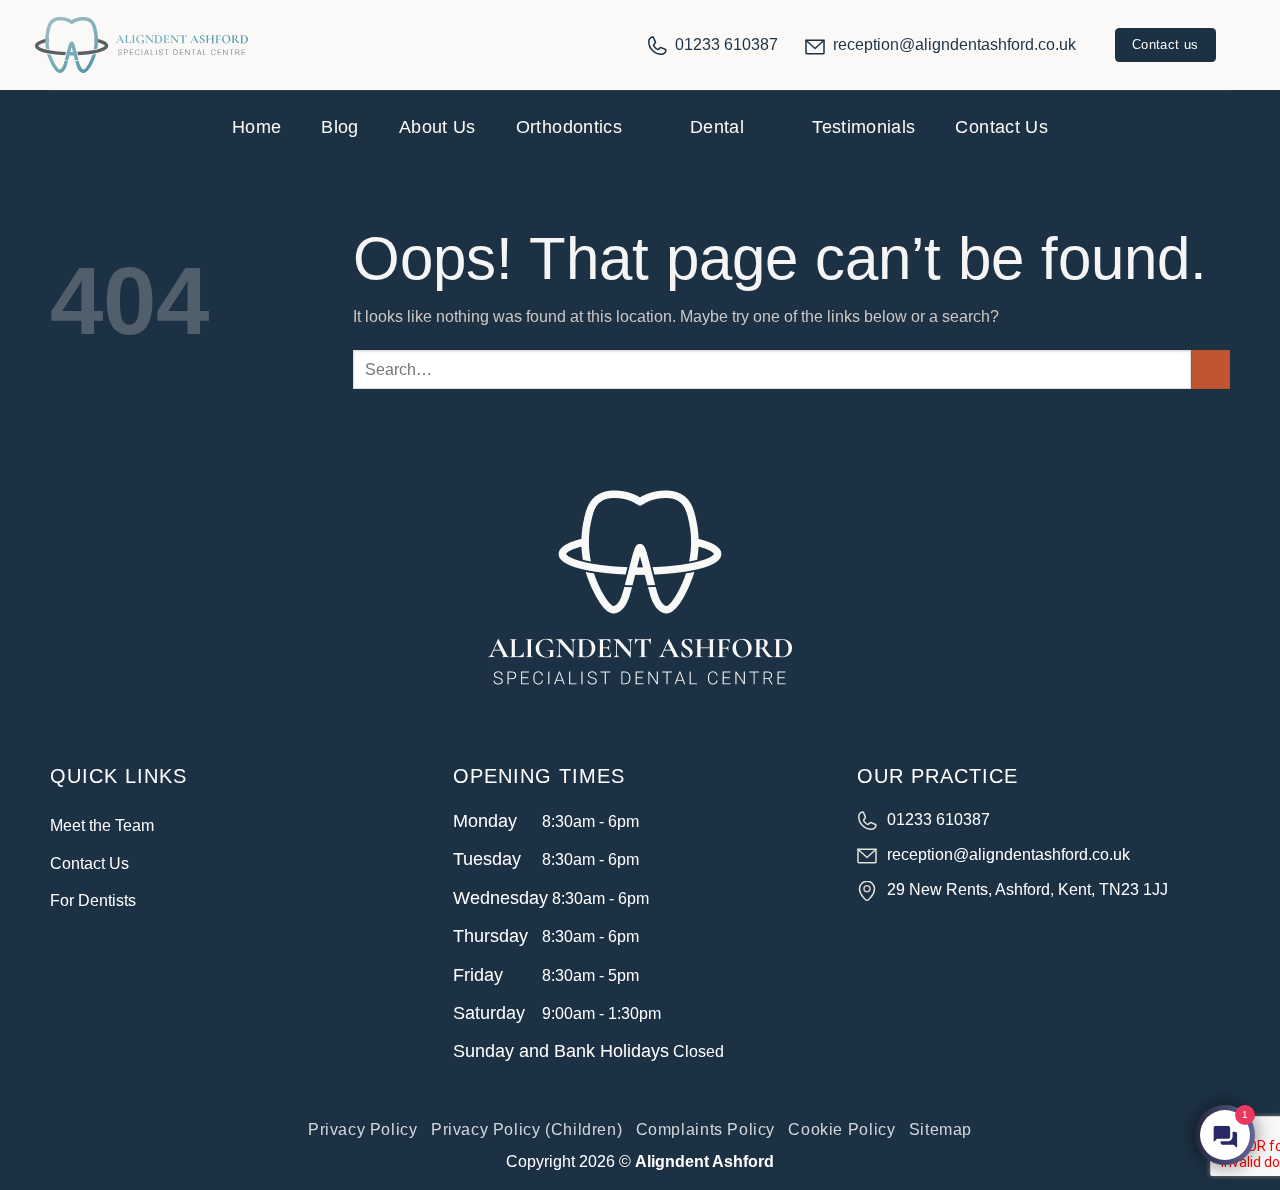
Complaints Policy (705, 1129)
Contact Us (1001, 127)
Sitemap (940, 1129)
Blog (339, 127)
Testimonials (863, 127)
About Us (437, 127)
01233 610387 (726, 44)
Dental (717, 127)
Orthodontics (569, 127)
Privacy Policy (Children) (526, 1129)
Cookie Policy (841, 1129)
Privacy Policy (363, 1129)
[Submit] (1210, 369)
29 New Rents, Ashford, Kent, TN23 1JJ (1027, 889)
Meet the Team (102, 825)
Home (256, 127)
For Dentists (93, 900)
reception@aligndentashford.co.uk (954, 44)
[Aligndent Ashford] (141, 45)
